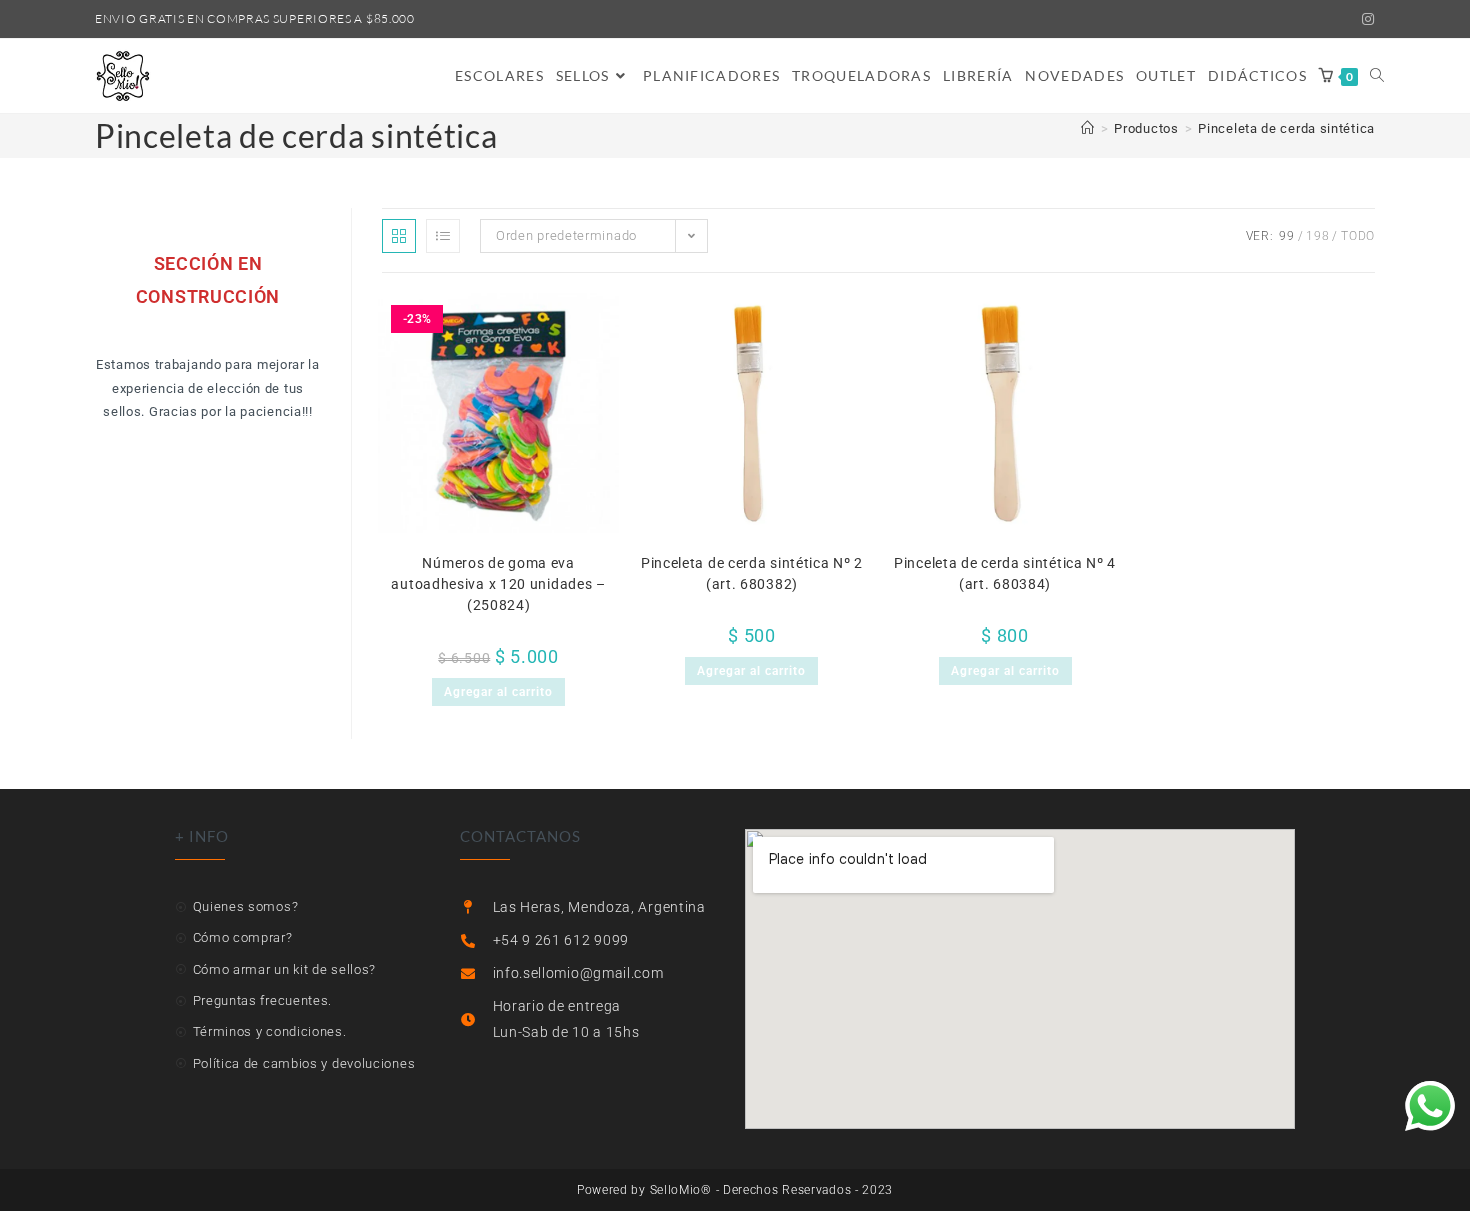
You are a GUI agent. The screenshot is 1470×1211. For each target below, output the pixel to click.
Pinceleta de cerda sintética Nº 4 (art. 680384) (1005, 573)
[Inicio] (1088, 128)
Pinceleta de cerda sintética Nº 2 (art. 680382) (752, 573)
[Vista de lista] (443, 236)
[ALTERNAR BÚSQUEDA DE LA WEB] (1377, 76)
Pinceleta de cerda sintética (1286, 128)
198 (1317, 236)
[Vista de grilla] (399, 236)
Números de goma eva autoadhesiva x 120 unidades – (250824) (498, 584)
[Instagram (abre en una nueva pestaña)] (1365, 19)
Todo (1358, 236)
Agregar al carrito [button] (498, 692)
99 (1286, 236)
